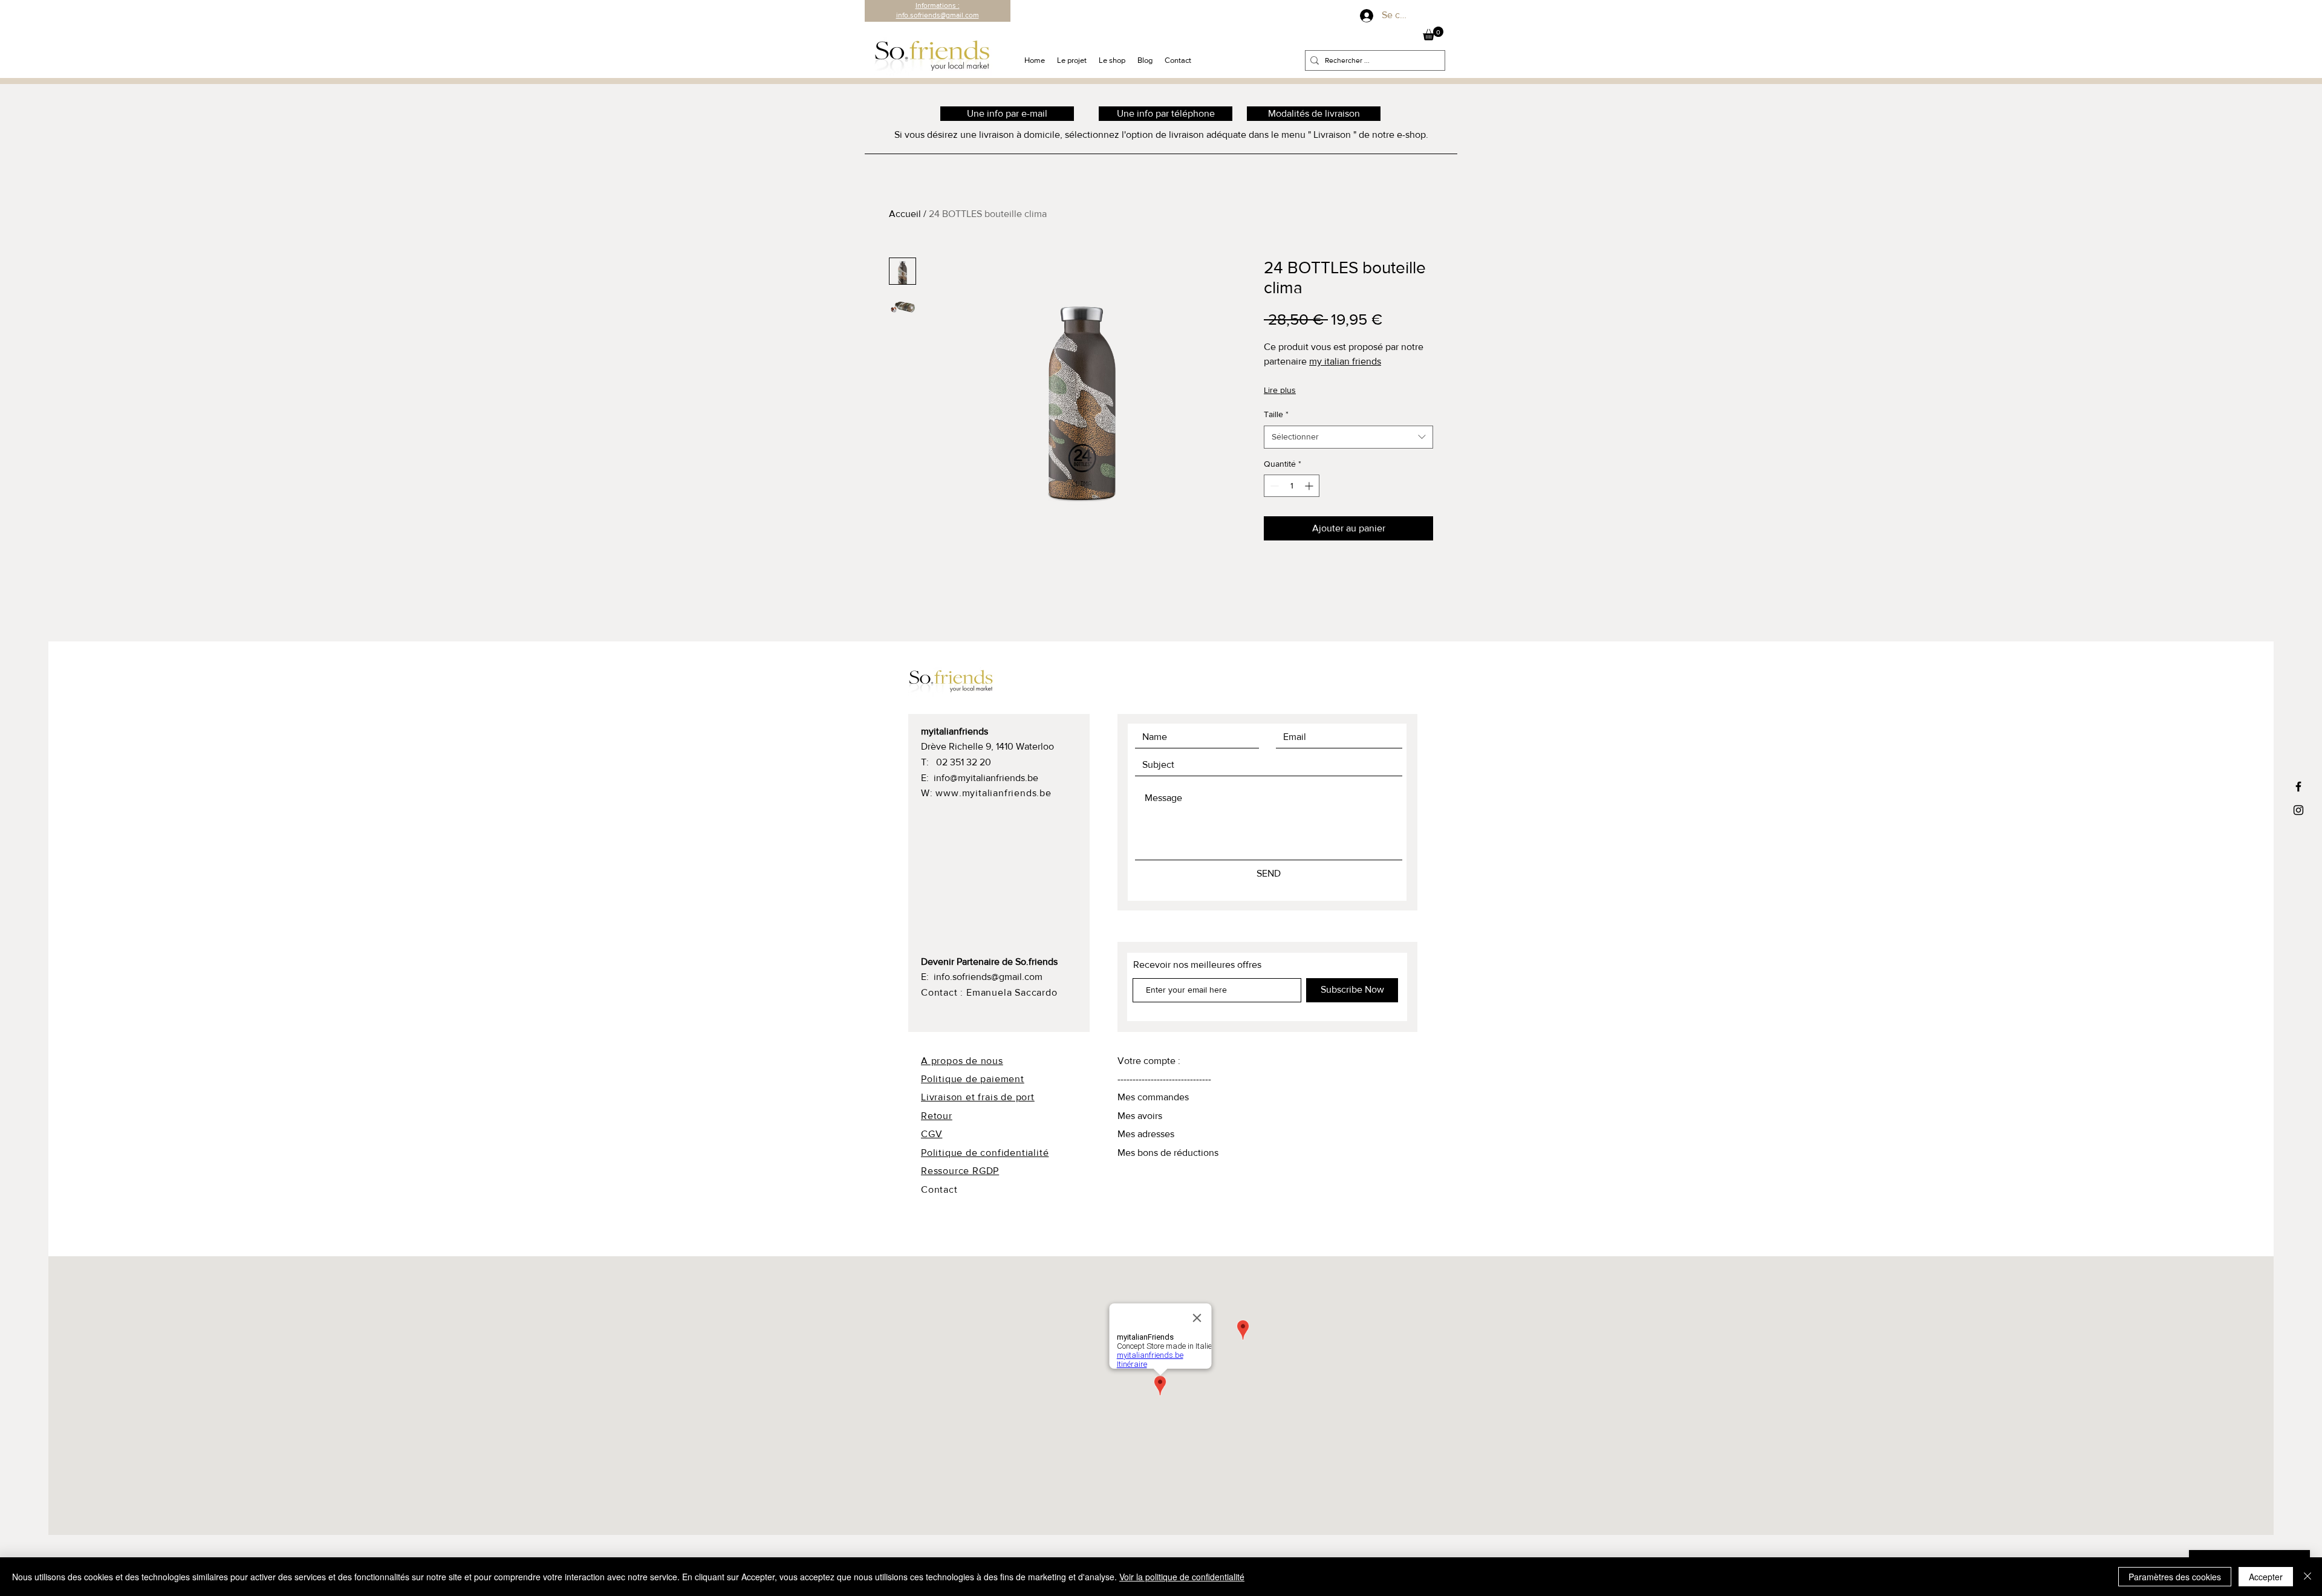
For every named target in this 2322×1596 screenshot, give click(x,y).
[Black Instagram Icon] (2298, 810)
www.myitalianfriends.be (993, 793)
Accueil (905, 214)
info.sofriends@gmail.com (988, 977)
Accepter (2266, 1577)
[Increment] (1310, 486)
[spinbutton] (1292, 486)
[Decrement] (1273, 486)
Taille (1276, 414)
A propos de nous (962, 1061)
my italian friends (1345, 361)
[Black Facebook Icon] (2298, 787)
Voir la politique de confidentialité (1182, 1577)
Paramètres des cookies (2175, 1577)
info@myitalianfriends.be (986, 778)
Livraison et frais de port (978, 1097)
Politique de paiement (973, 1079)
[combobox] (1348, 437)
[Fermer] (2307, 1577)
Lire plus (1280, 390)
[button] (1433, 34)
